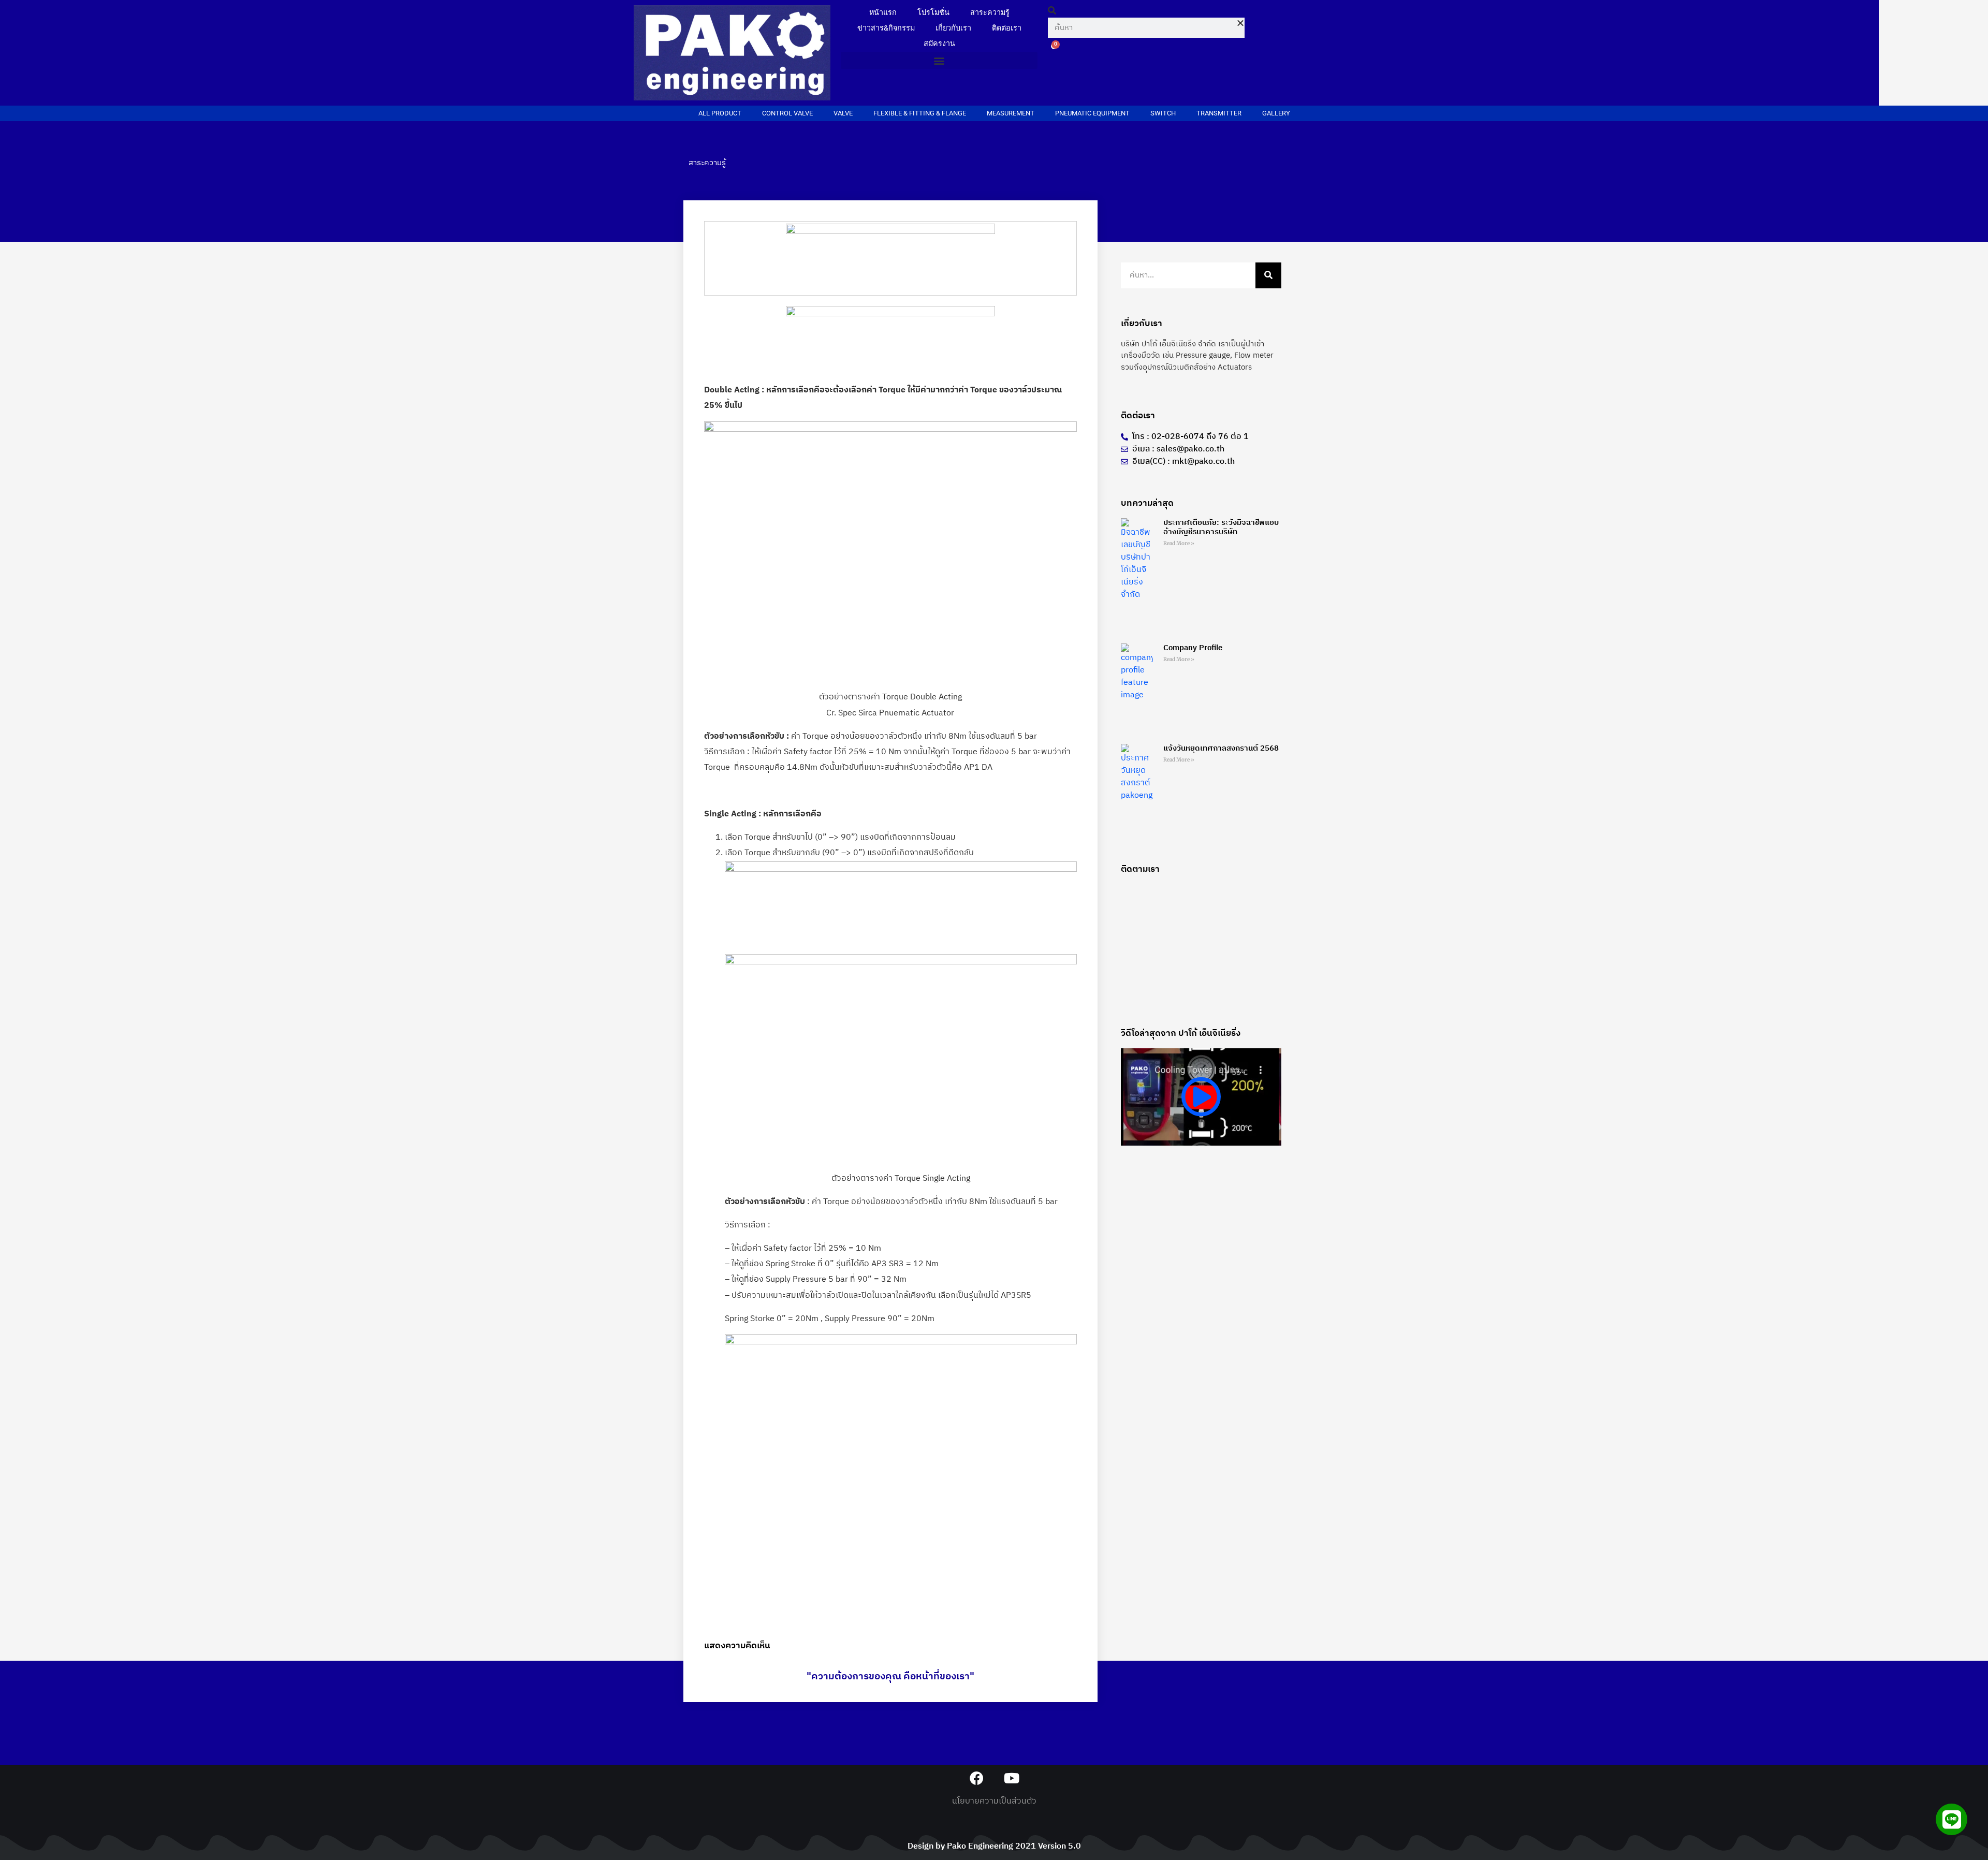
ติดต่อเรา (1007, 28)
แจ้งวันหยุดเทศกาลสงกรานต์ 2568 (1221, 748)
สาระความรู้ (990, 13)
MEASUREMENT (1011, 113)
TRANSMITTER (1219, 113)
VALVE (843, 113)
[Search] (1268, 275)
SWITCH (1163, 113)
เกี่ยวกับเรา (953, 28)
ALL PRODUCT (720, 113)
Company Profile (1193, 648)
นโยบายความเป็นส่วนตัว (994, 1801)
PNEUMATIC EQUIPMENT (1092, 113)
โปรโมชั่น (933, 13)
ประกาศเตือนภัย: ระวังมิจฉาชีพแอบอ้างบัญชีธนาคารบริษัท (1221, 527)
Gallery (1276, 113)
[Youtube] (1011, 1778)
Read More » (1179, 543)
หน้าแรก (883, 13)
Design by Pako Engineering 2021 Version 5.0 (994, 1846)
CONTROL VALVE (787, 113)
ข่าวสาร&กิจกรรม (886, 28)
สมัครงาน (939, 44)
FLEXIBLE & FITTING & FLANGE (920, 113)
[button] (939, 60)
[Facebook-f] (977, 1778)
